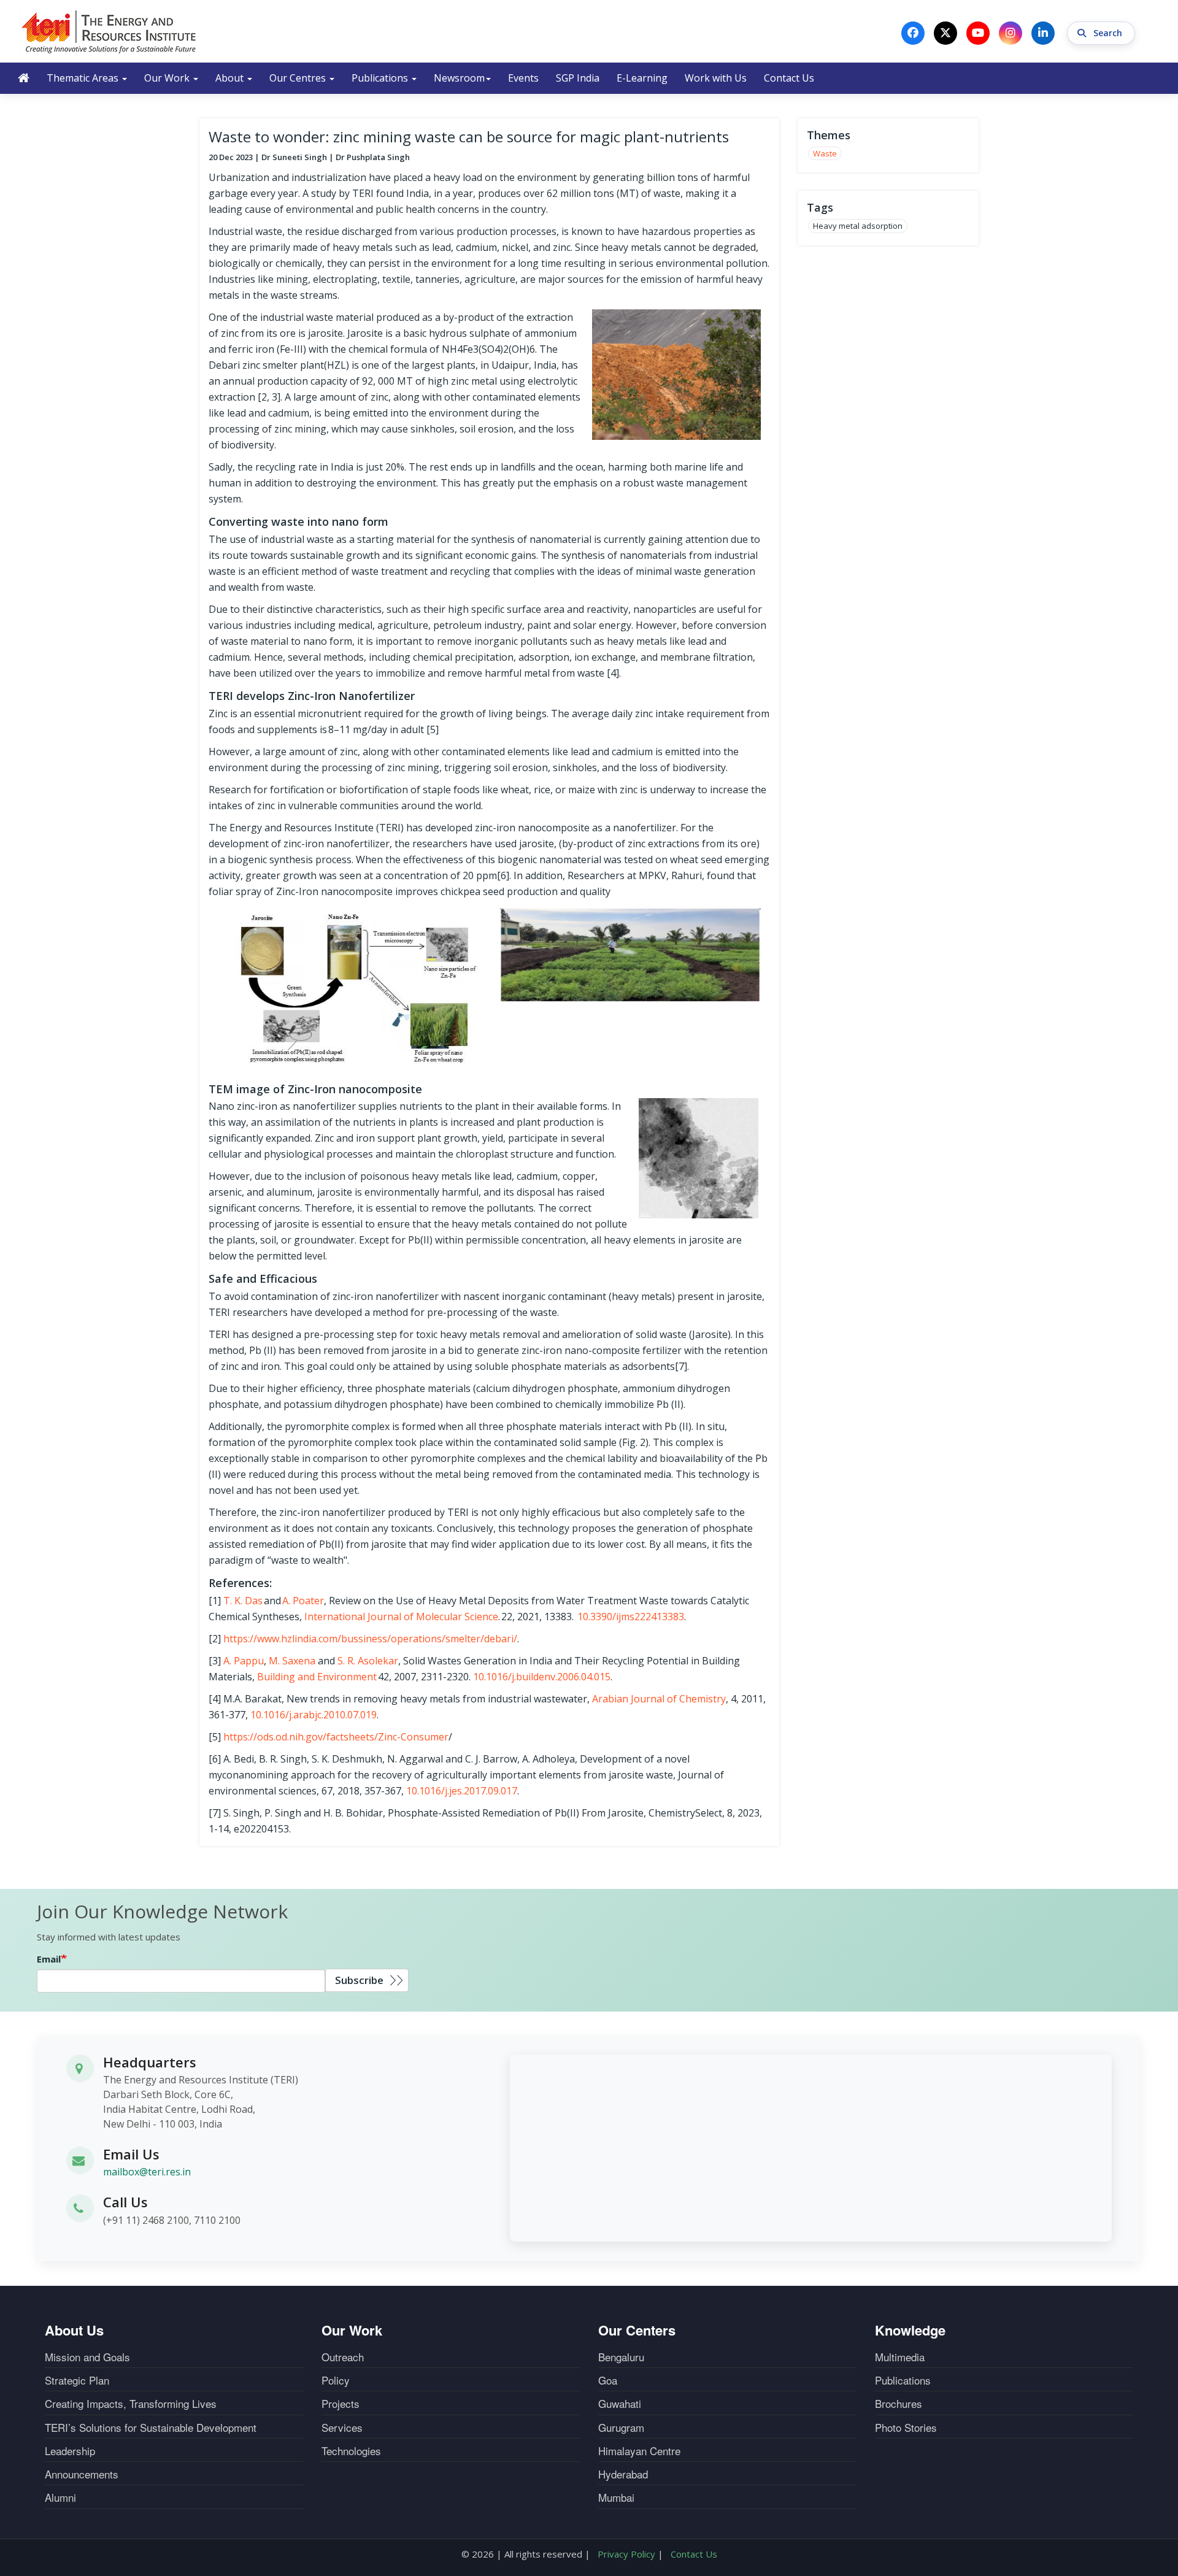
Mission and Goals (87, 2357)
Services (342, 2428)
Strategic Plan (77, 2380)
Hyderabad (623, 2474)
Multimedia (900, 2357)
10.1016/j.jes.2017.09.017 (462, 1791)
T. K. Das (243, 1601)
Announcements (82, 2474)
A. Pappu (244, 1661)
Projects (341, 2404)
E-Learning (642, 78)
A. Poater (303, 1601)
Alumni (60, 2497)
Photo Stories (906, 2428)
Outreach (343, 2357)
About (231, 78)
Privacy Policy (626, 2554)
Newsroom (459, 78)
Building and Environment (317, 1677)
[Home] (109, 31)
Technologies (351, 2451)
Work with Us (716, 78)
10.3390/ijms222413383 (631, 1617)
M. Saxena (292, 1661)
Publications (381, 78)
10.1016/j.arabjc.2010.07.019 (314, 1715)
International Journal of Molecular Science (401, 1617)
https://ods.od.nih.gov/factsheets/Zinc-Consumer (336, 1737)
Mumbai (616, 2497)
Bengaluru (621, 2357)
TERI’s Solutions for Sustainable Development (151, 2428)
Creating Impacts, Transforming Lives (131, 2404)
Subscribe (359, 1980)
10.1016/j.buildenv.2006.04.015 (542, 1677)
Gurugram (621, 2428)
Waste (825, 153)
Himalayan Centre (639, 2451)
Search (1109, 33)
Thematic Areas (84, 78)
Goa (608, 2380)
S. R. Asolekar (368, 1661)
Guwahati (620, 2404)
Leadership (70, 2451)
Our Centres (299, 78)
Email (49, 1959)
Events (523, 78)
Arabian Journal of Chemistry (659, 1699)
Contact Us (789, 78)
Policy (336, 2380)
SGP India (578, 78)
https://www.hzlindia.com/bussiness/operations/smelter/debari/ (370, 1639)
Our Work (168, 78)
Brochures (899, 2404)
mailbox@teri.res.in (147, 2172)
